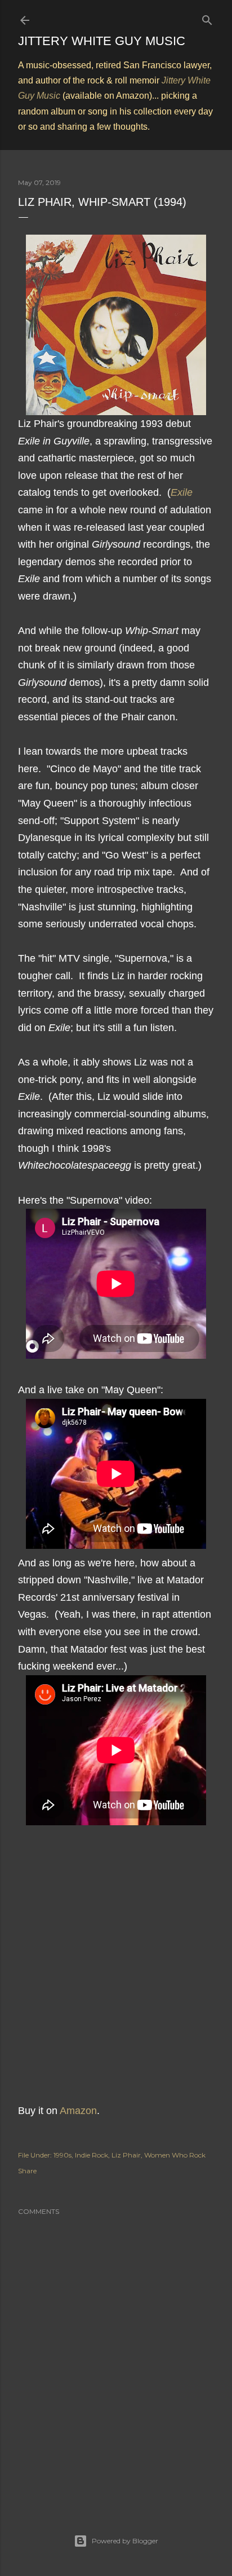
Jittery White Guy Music (102, 41)
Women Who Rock (175, 2155)
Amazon (78, 2111)
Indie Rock (92, 2155)
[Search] (207, 18)
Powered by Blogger (125, 2541)
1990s (63, 2155)
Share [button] (27, 2171)
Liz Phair (126, 2155)
